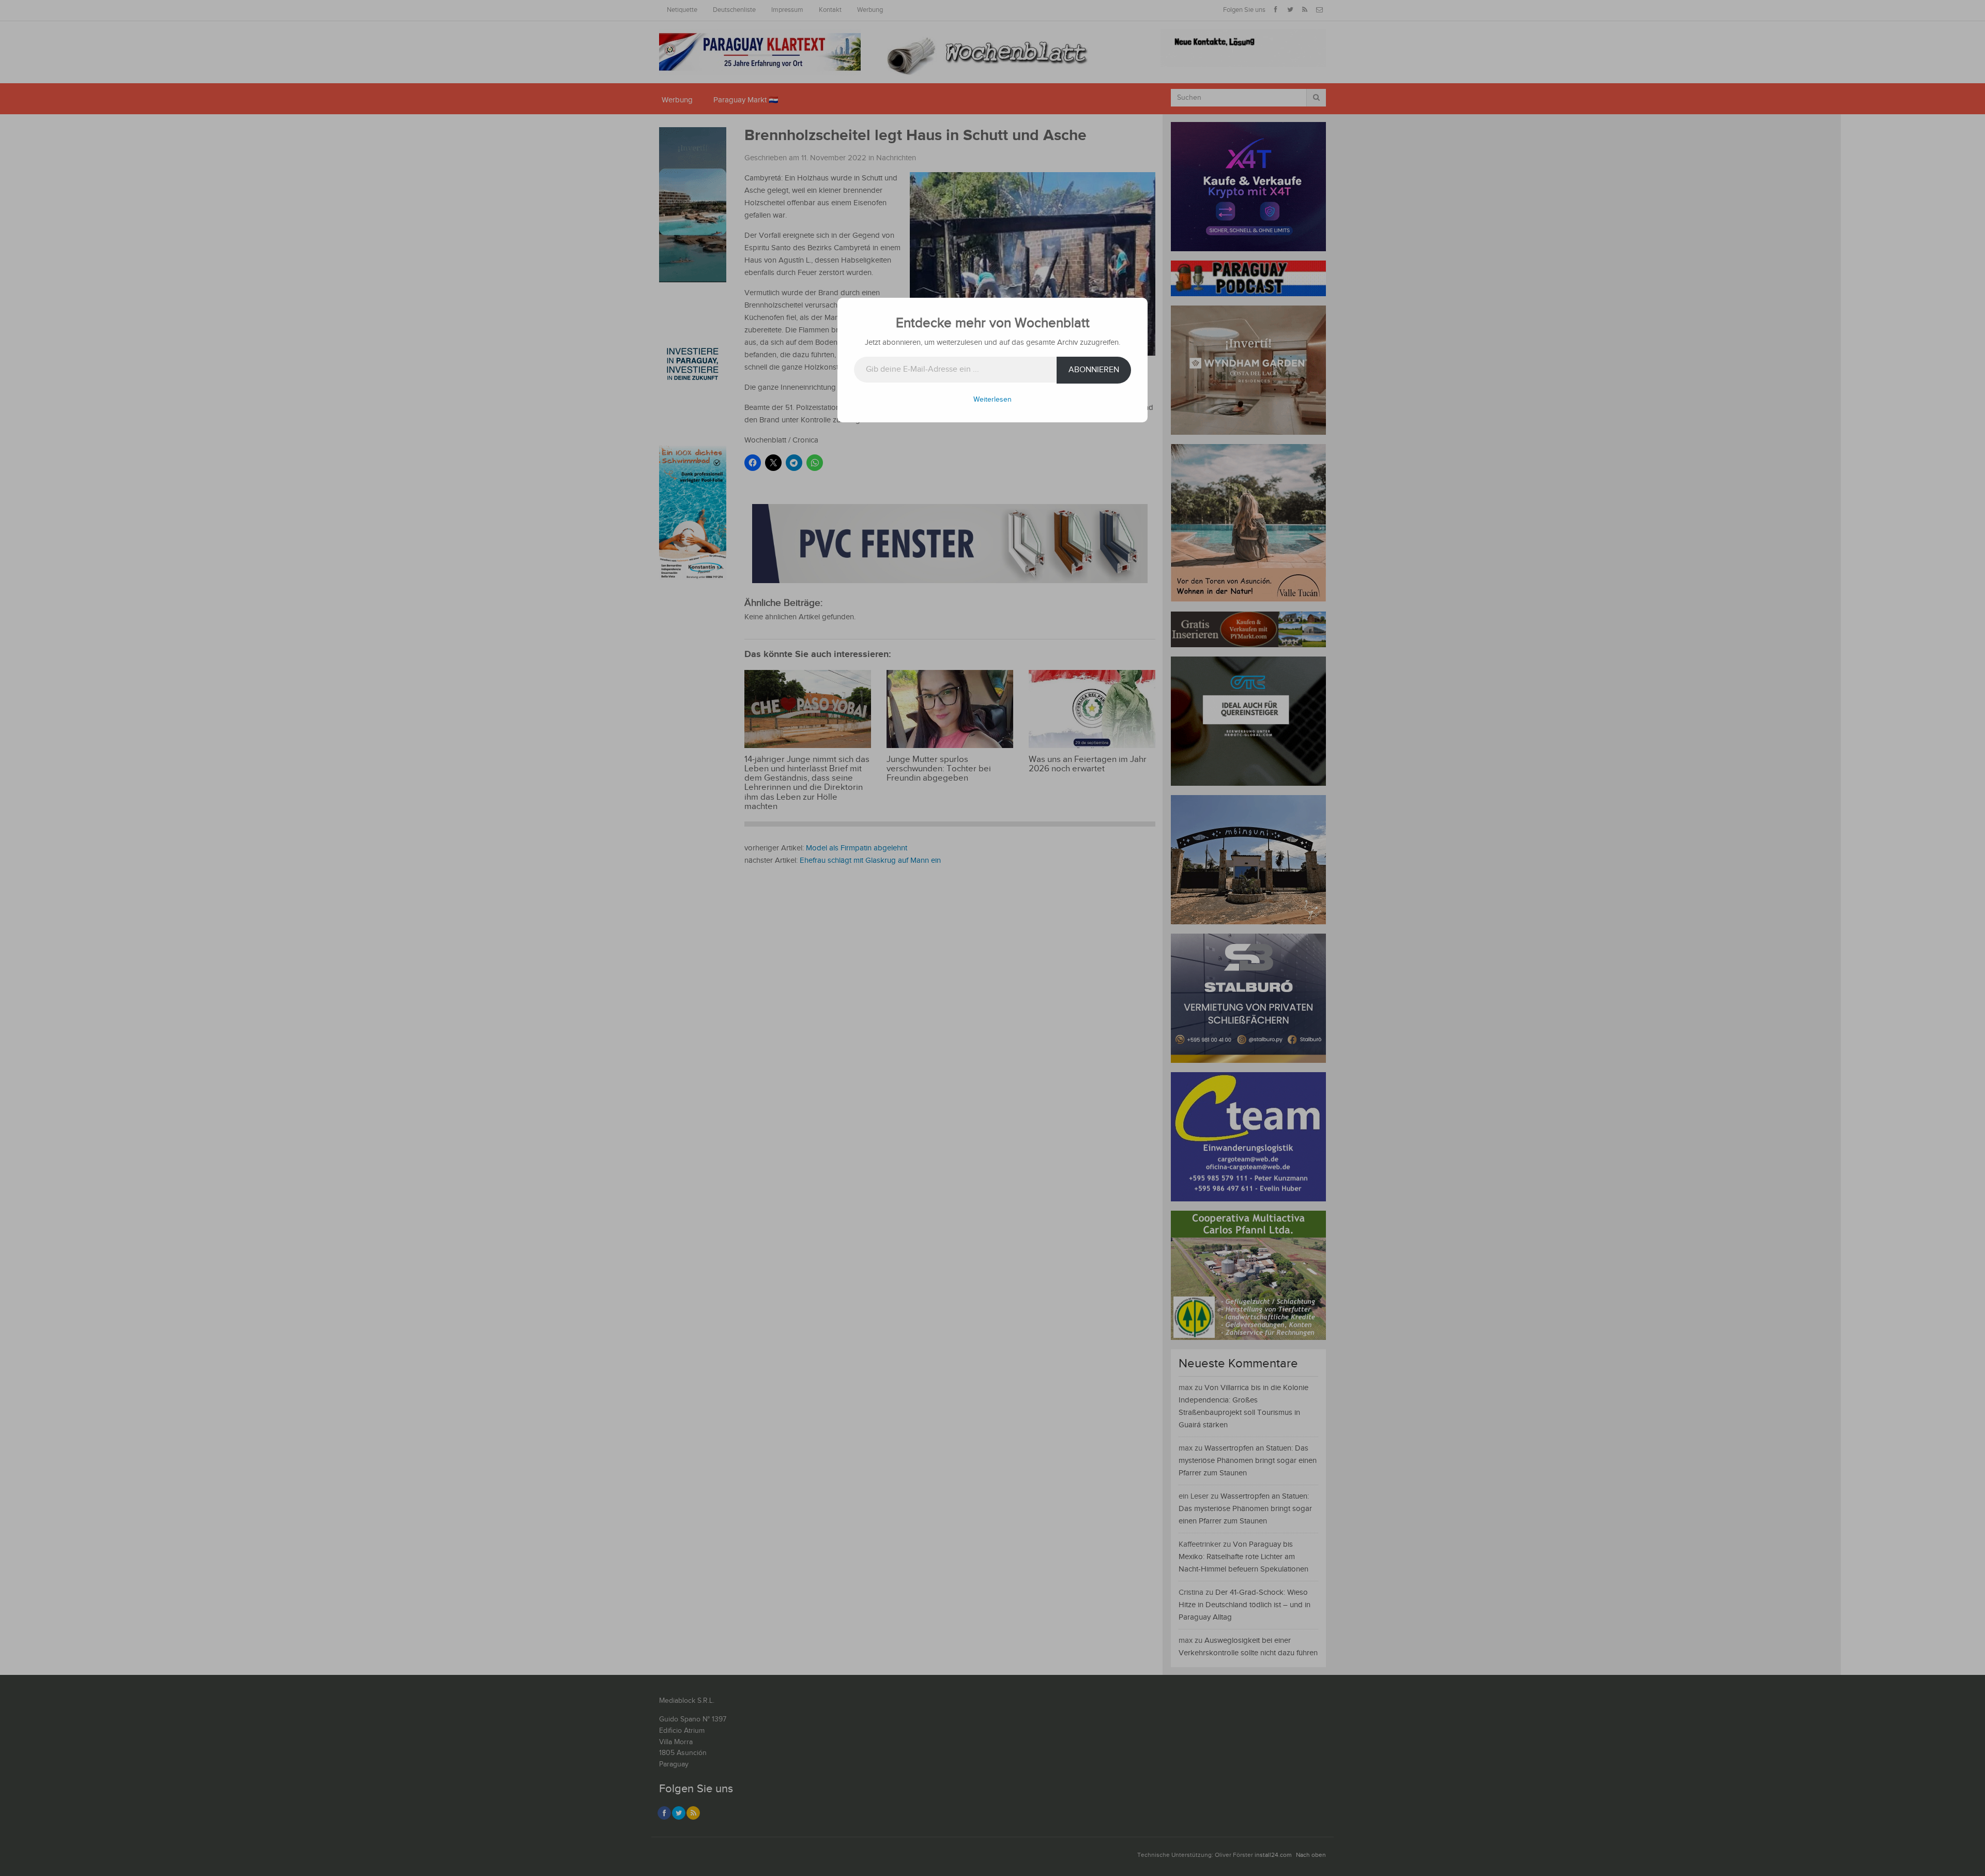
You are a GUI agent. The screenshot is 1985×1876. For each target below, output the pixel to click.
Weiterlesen (993, 400)
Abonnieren (1094, 370)
